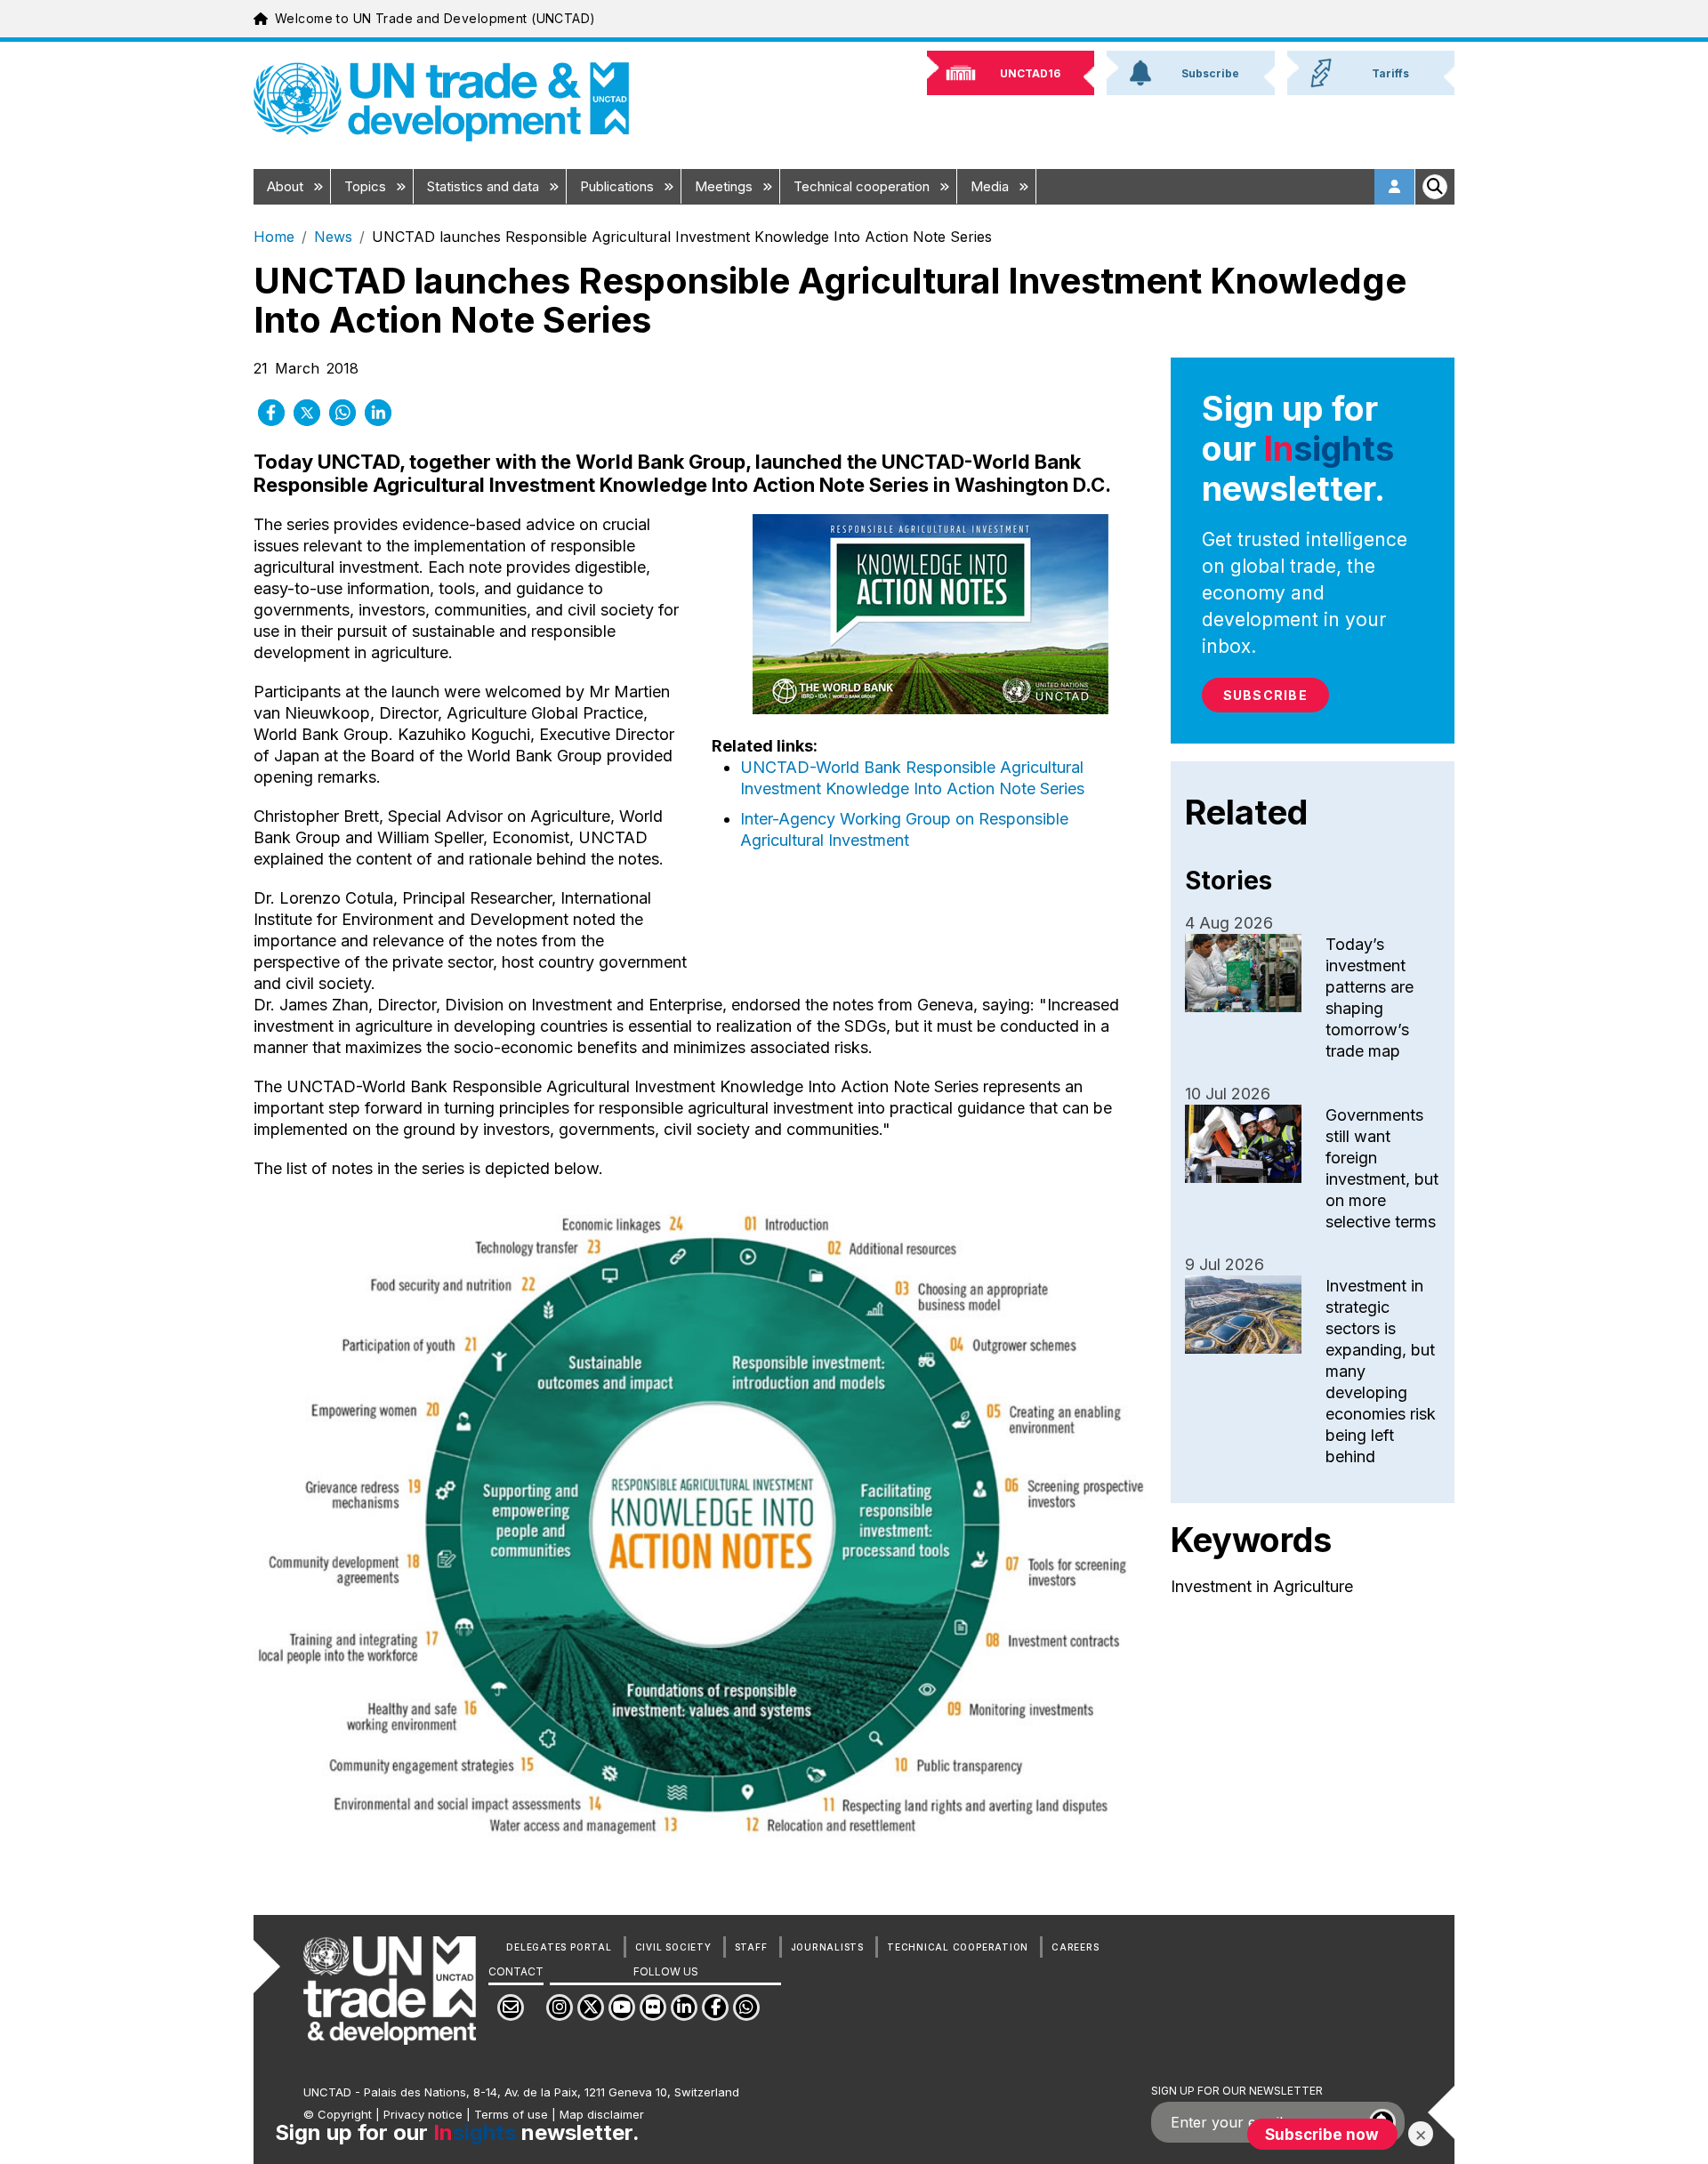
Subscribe (1265, 695)
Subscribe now (1322, 2134)
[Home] (441, 102)
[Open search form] (1435, 187)
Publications (619, 186)
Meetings (725, 186)
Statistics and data (485, 186)
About (287, 186)
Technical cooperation (863, 186)
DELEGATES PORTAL (559, 1947)
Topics (367, 186)
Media (991, 186)
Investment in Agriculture (1262, 1586)
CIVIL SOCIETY (673, 1947)
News (333, 237)
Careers (1075, 1947)
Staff (751, 1947)
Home (274, 237)
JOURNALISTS (827, 1947)
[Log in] (1395, 187)
